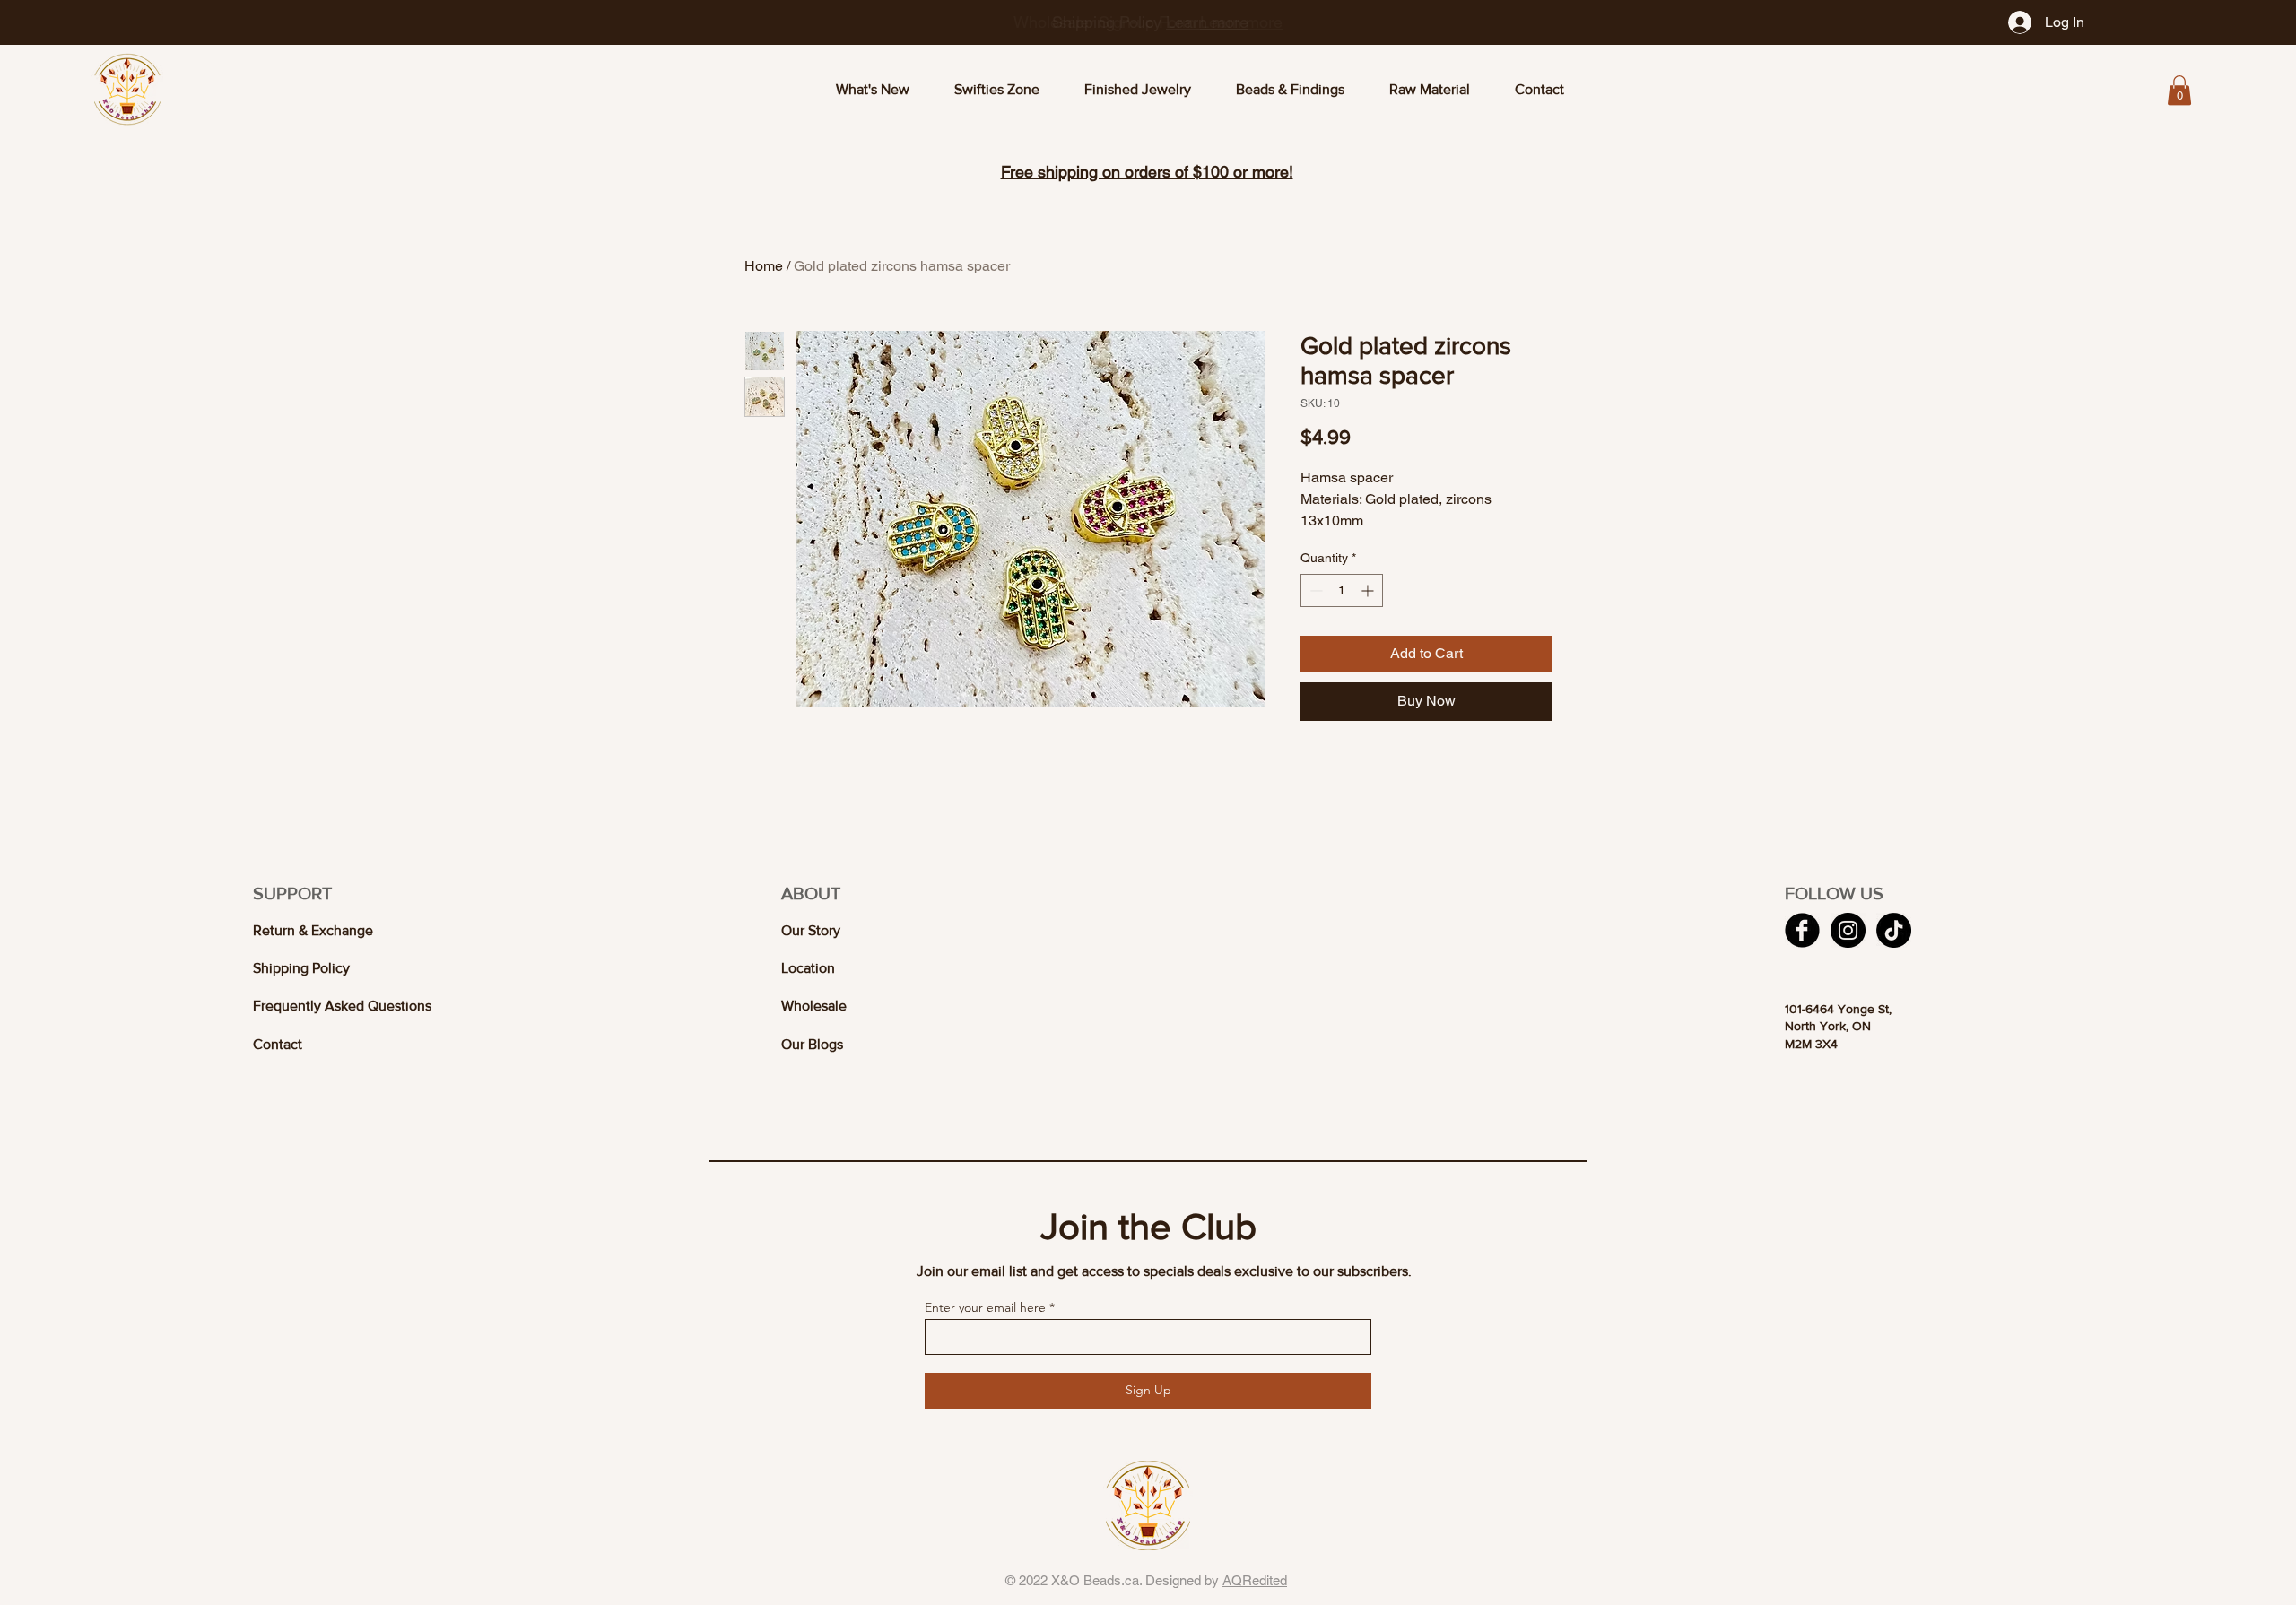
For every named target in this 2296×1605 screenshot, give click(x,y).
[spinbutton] (1342, 590)
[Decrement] (1314, 590)
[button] (2179, 90)
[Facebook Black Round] (1802, 930)
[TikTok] (1894, 930)
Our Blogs (812, 1044)
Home (764, 266)
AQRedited (1255, 1580)
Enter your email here (985, 1307)
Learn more (1241, 22)
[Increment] (1369, 590)
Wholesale (814, 1006)
